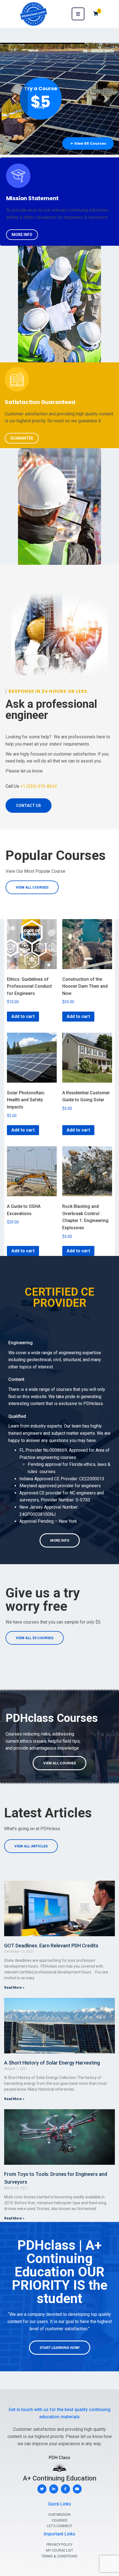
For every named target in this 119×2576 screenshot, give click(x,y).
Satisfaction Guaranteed (40, 402)
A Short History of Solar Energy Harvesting (52, 2063)
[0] (96, 14)
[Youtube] (77, 2489)
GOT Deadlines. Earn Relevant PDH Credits (51, 1946)
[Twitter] (42, 2489)
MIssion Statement (33, 198)
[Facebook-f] (65, 2489)
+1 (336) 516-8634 (38, 786)
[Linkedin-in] (54, 2489)
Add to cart (23, 1016)
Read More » (14, 1988)
